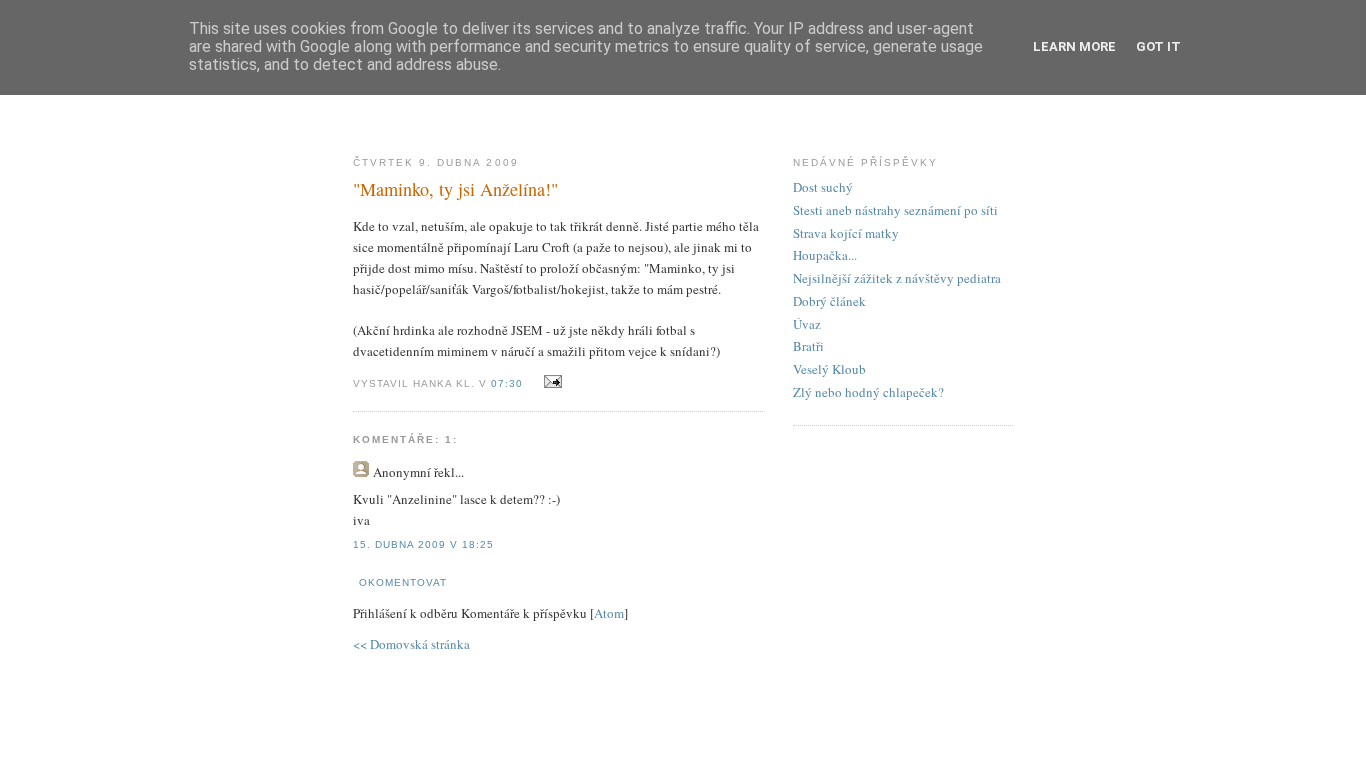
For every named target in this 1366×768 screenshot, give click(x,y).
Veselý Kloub (829, 369)
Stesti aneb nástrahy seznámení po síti (895, 210)
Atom (609, 613)
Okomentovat (403, 582)
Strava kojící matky (846, 233)
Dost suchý (823, 187)
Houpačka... (825, 255)
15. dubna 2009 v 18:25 (423, 544)
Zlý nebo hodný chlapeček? (868, 392)
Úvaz (807, 324)
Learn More (1074, 46)
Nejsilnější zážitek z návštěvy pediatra (897, 278)
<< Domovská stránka (411, 644)
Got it (1158, 46)
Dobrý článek (829, 301)
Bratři (808, 346)
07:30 (509, 383)
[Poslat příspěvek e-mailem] (549, 382)
